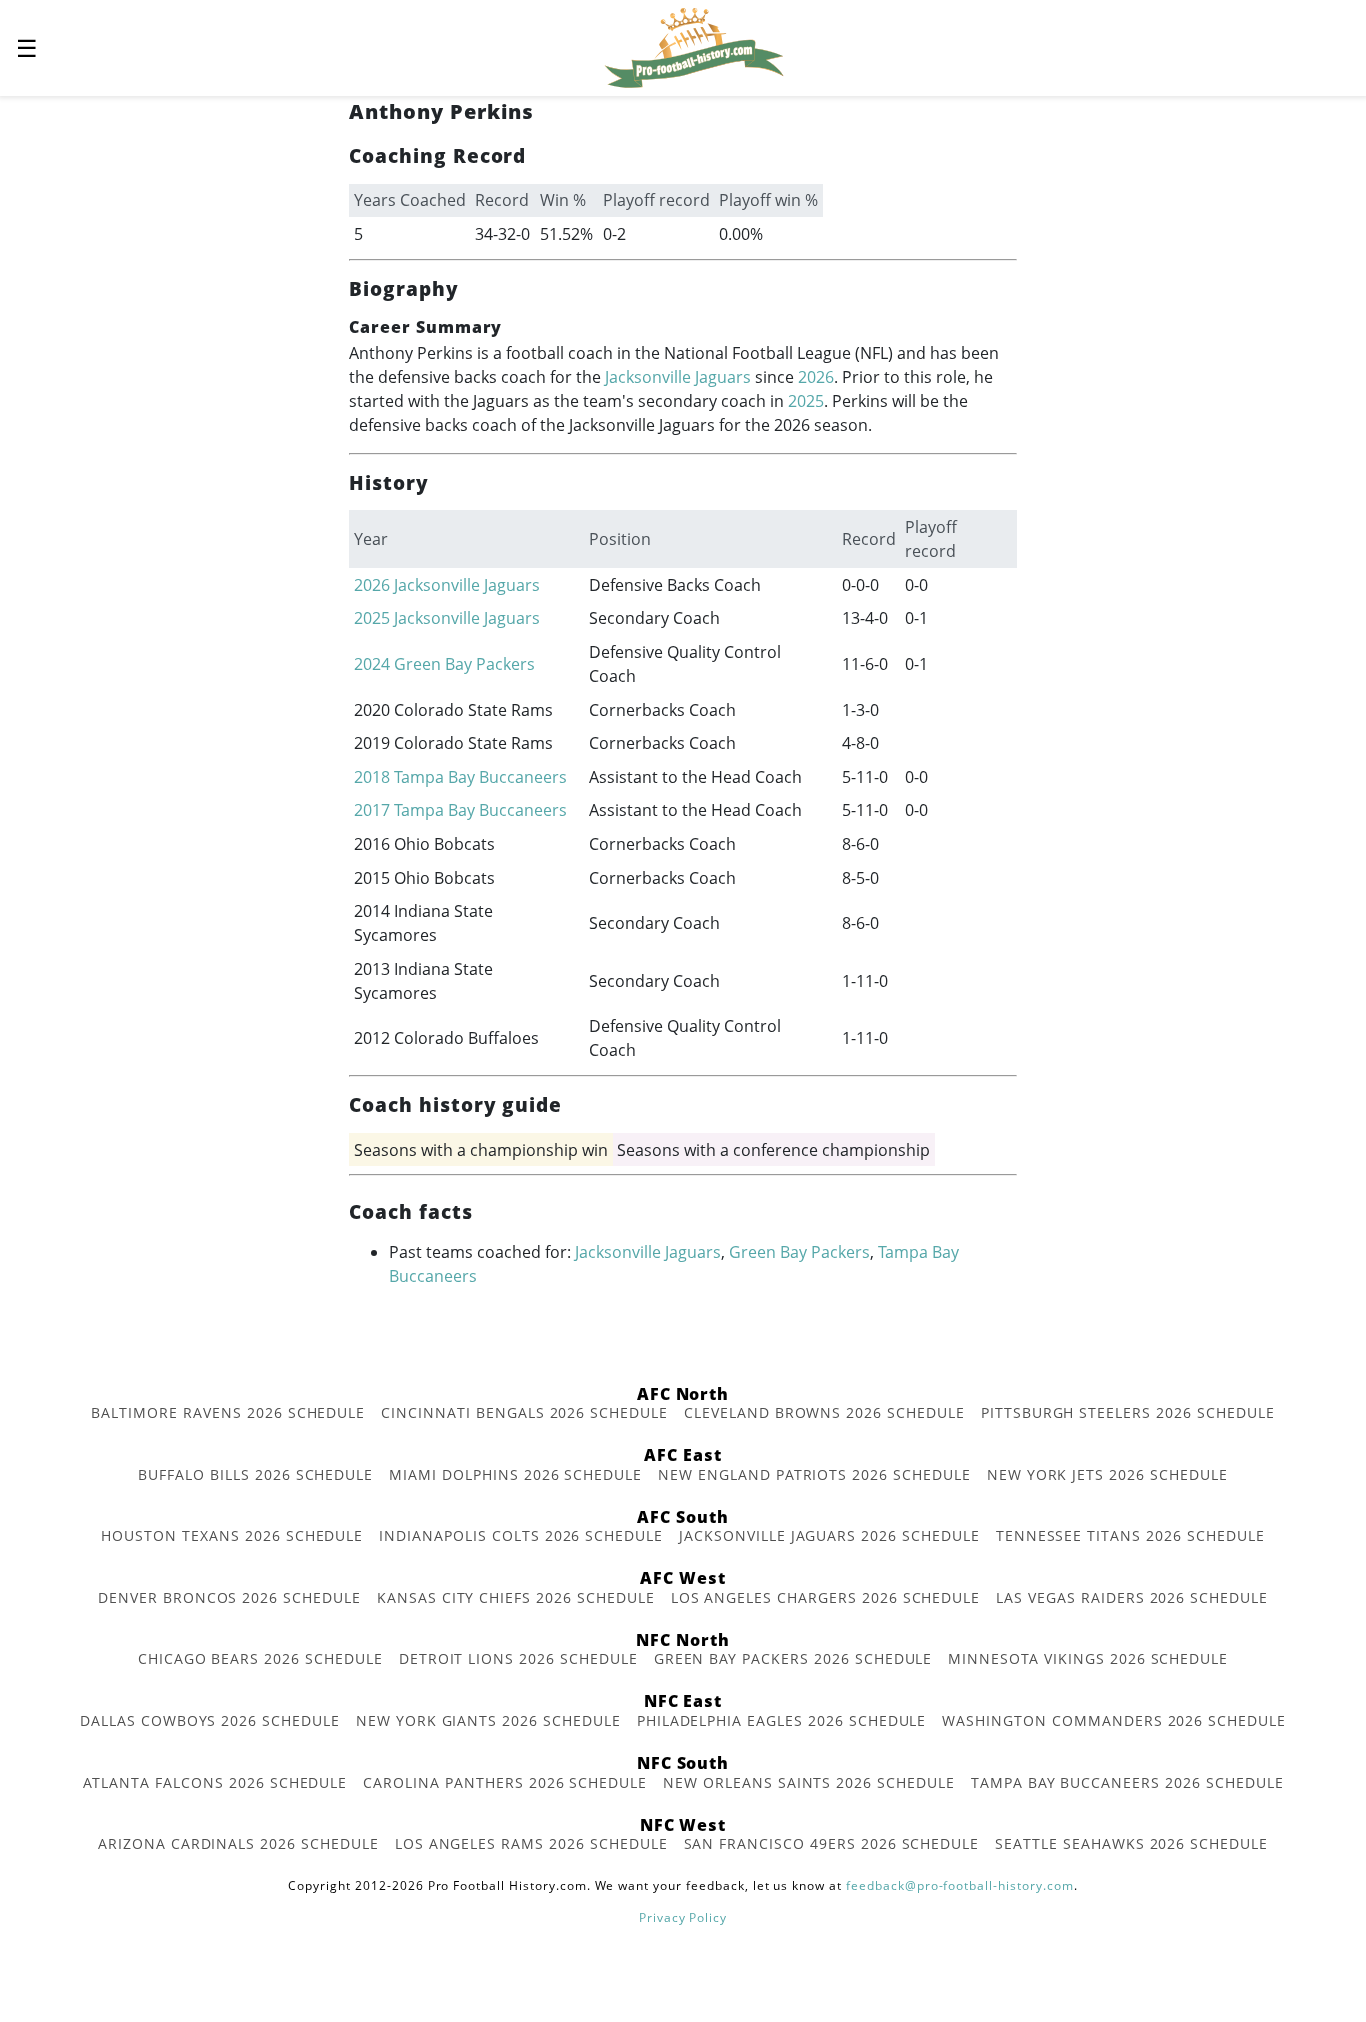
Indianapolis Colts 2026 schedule (521, 1535)
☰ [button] (27, 47)
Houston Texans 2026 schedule (232, 1535)
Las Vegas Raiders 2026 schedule (1132, 1597)
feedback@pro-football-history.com (960, 1885)
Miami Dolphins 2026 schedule (515, 1474)
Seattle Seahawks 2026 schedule (1131, 1843)
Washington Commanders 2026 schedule (1114, 1720)
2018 (372, 777)
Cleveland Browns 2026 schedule (824, 1412)
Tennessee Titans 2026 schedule (1130, 1535)
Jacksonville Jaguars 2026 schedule (829, 1535)
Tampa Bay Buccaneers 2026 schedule (1127, 1782)
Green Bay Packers (464, 664)
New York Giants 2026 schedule (488, 1720)
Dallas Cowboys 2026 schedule (210, 1720)
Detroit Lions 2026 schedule (518, 1658)
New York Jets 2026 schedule (1107, 1474)
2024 (372, 664)
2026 (816, 377)
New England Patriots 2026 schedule (814, 1474)
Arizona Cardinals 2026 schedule (238, 1843)
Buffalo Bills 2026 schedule (255, 1474)
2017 (372, 810)
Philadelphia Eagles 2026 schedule (782, 1720)
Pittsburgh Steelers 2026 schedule (1128, 1412)
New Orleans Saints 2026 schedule (809, 1782)
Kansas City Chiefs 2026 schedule (516, 1597)
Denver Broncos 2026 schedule (229, 1597)
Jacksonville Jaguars (678, 377)
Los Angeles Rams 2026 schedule (531, 1843)
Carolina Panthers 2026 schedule (505, 1782)
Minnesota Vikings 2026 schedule (1088, 1658)
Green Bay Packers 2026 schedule (793, 1658)
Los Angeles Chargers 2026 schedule (826, 1597)
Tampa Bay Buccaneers (480, 777)
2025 (806, 401)
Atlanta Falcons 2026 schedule (215, 1782)
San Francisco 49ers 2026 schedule (832, 1843)
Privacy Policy (683, 1917)
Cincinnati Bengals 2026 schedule (524, 1412)
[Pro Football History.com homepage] (694, 46)
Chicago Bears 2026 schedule (260, 1658)
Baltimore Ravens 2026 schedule (228, 1412)
